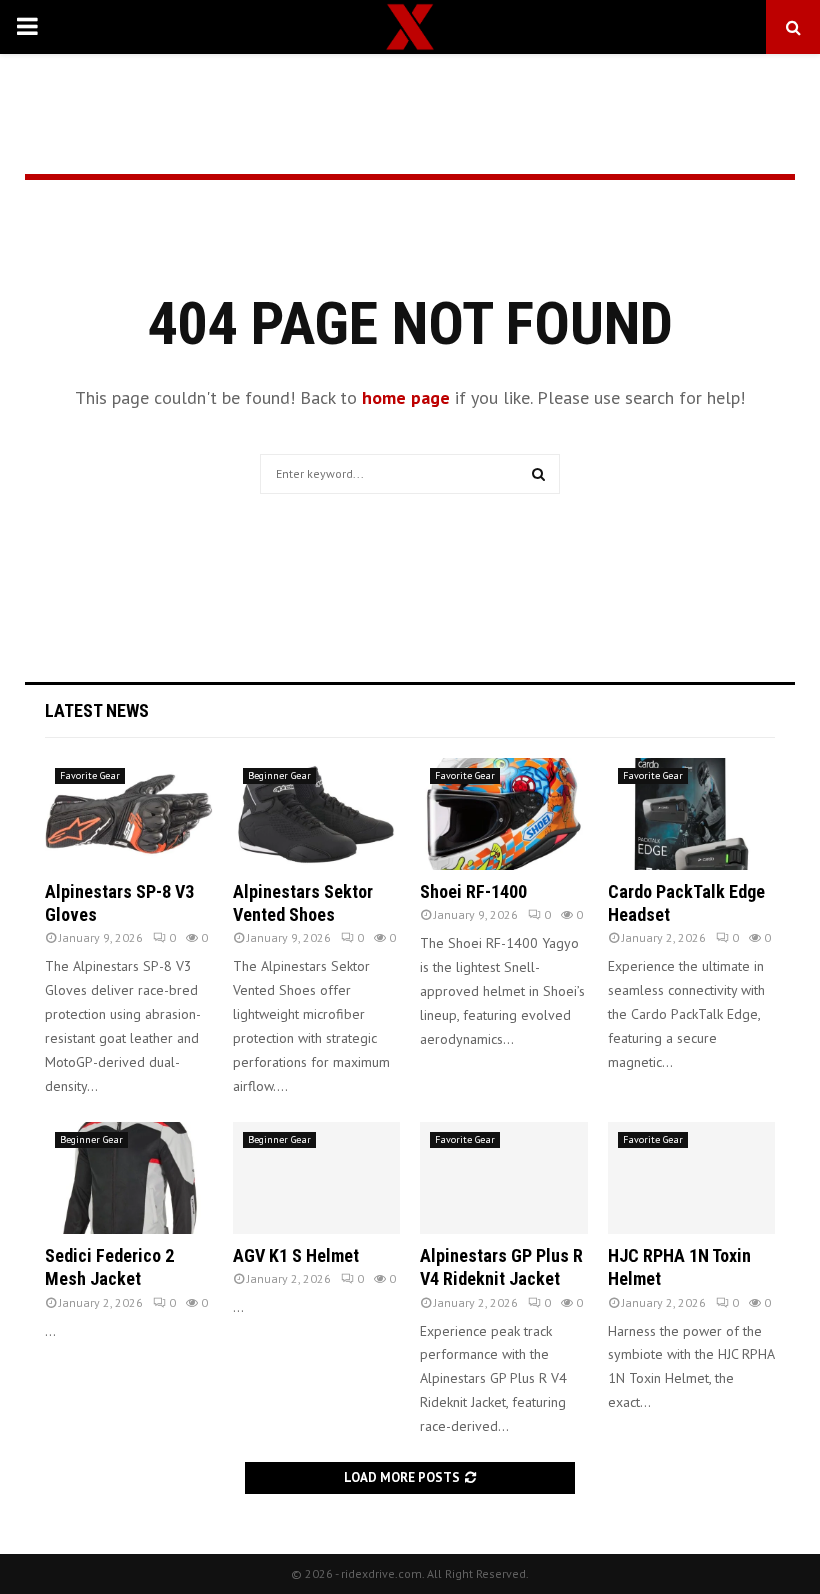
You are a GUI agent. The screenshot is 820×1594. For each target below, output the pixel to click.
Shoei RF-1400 (473, 891)
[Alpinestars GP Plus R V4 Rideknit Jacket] (504, 1178)
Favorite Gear (90, 775)
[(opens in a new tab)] (129, 814)
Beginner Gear (279, 775)
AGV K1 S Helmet (296, 1255)
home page (406, 397)
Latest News (97, 710)
